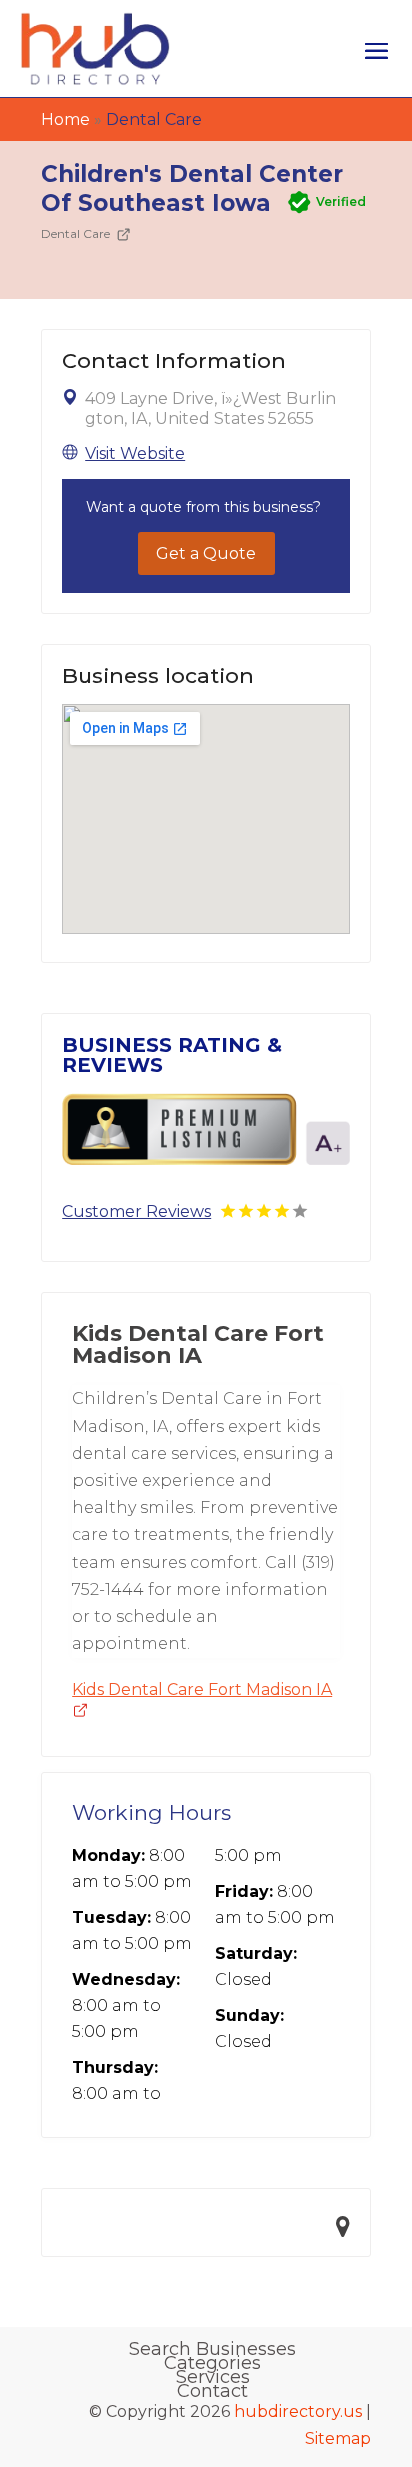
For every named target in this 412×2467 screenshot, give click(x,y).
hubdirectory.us (298, 2411)
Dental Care (154, 119)
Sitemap (338, 2438)
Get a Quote (206, 553)
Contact (212, 2391)
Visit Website (135, 453)
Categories (212, 2363)
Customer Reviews (136, 1211)
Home (65, 119)
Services (213, 2377)
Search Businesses (212, 2349)
